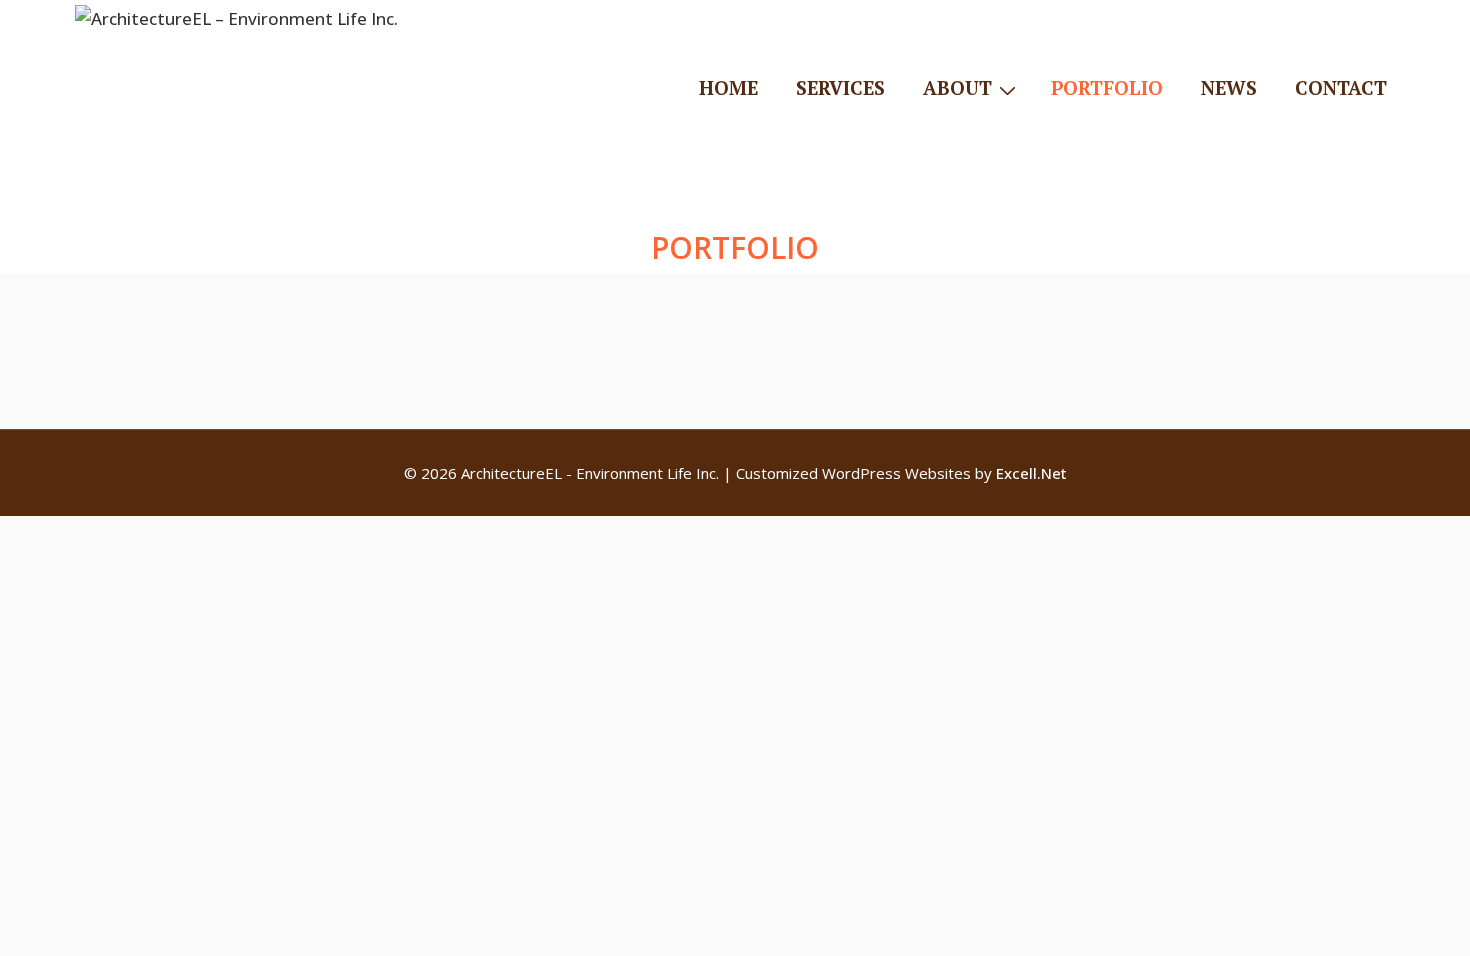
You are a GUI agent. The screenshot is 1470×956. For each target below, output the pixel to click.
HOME (728, 87)
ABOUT (957, 87)
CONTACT (1341, 87)
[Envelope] (1225, 204)
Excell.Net (1031, 473)
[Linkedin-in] (1170, 204)
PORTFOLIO (1107, 87)
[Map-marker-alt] (1280, 204)
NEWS (1229, 87)
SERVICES (840, 87)
